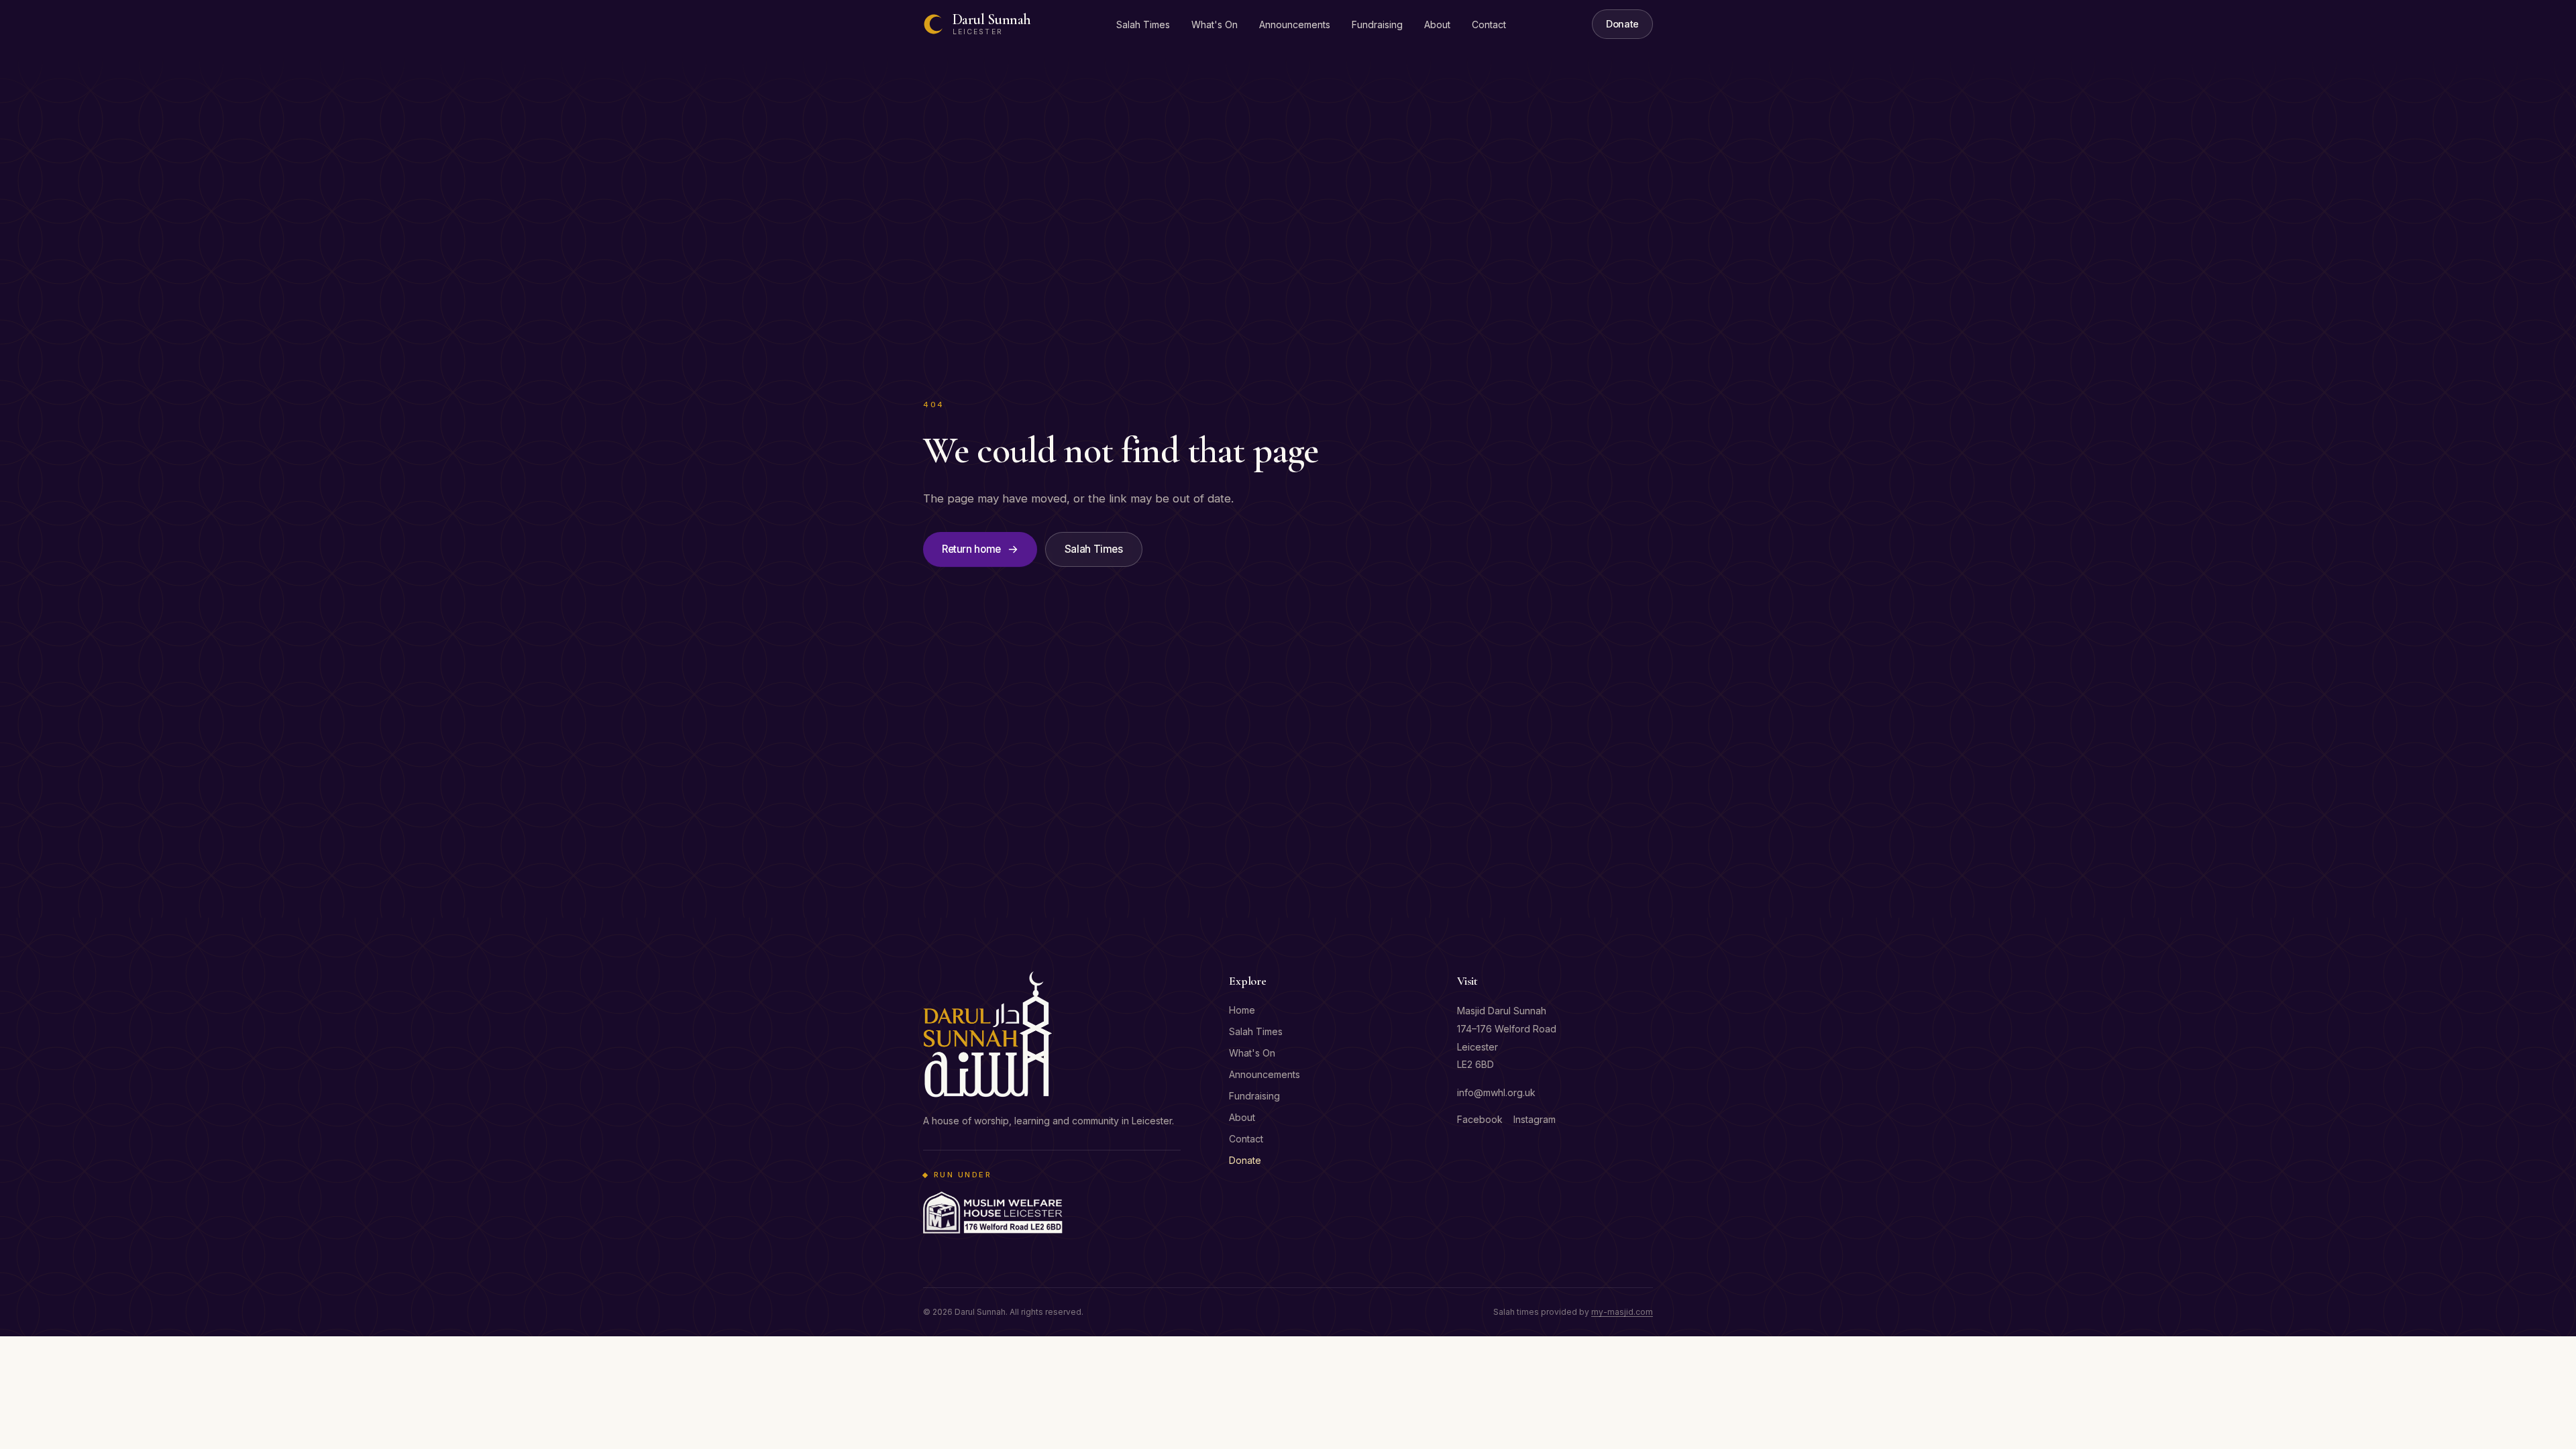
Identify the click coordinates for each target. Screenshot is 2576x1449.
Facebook (1480, 1119)
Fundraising (1377, 24)
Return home (971, 549)
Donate (1622, 24)
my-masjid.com (1622, 1312)
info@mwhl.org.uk (1496, 1092)
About (1437, 24)
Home (1242, 1010)
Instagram (1535, 1119)
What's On (1215, 24)
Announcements (1295, 24)
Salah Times (1143, 24)
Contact (1489, 24)
